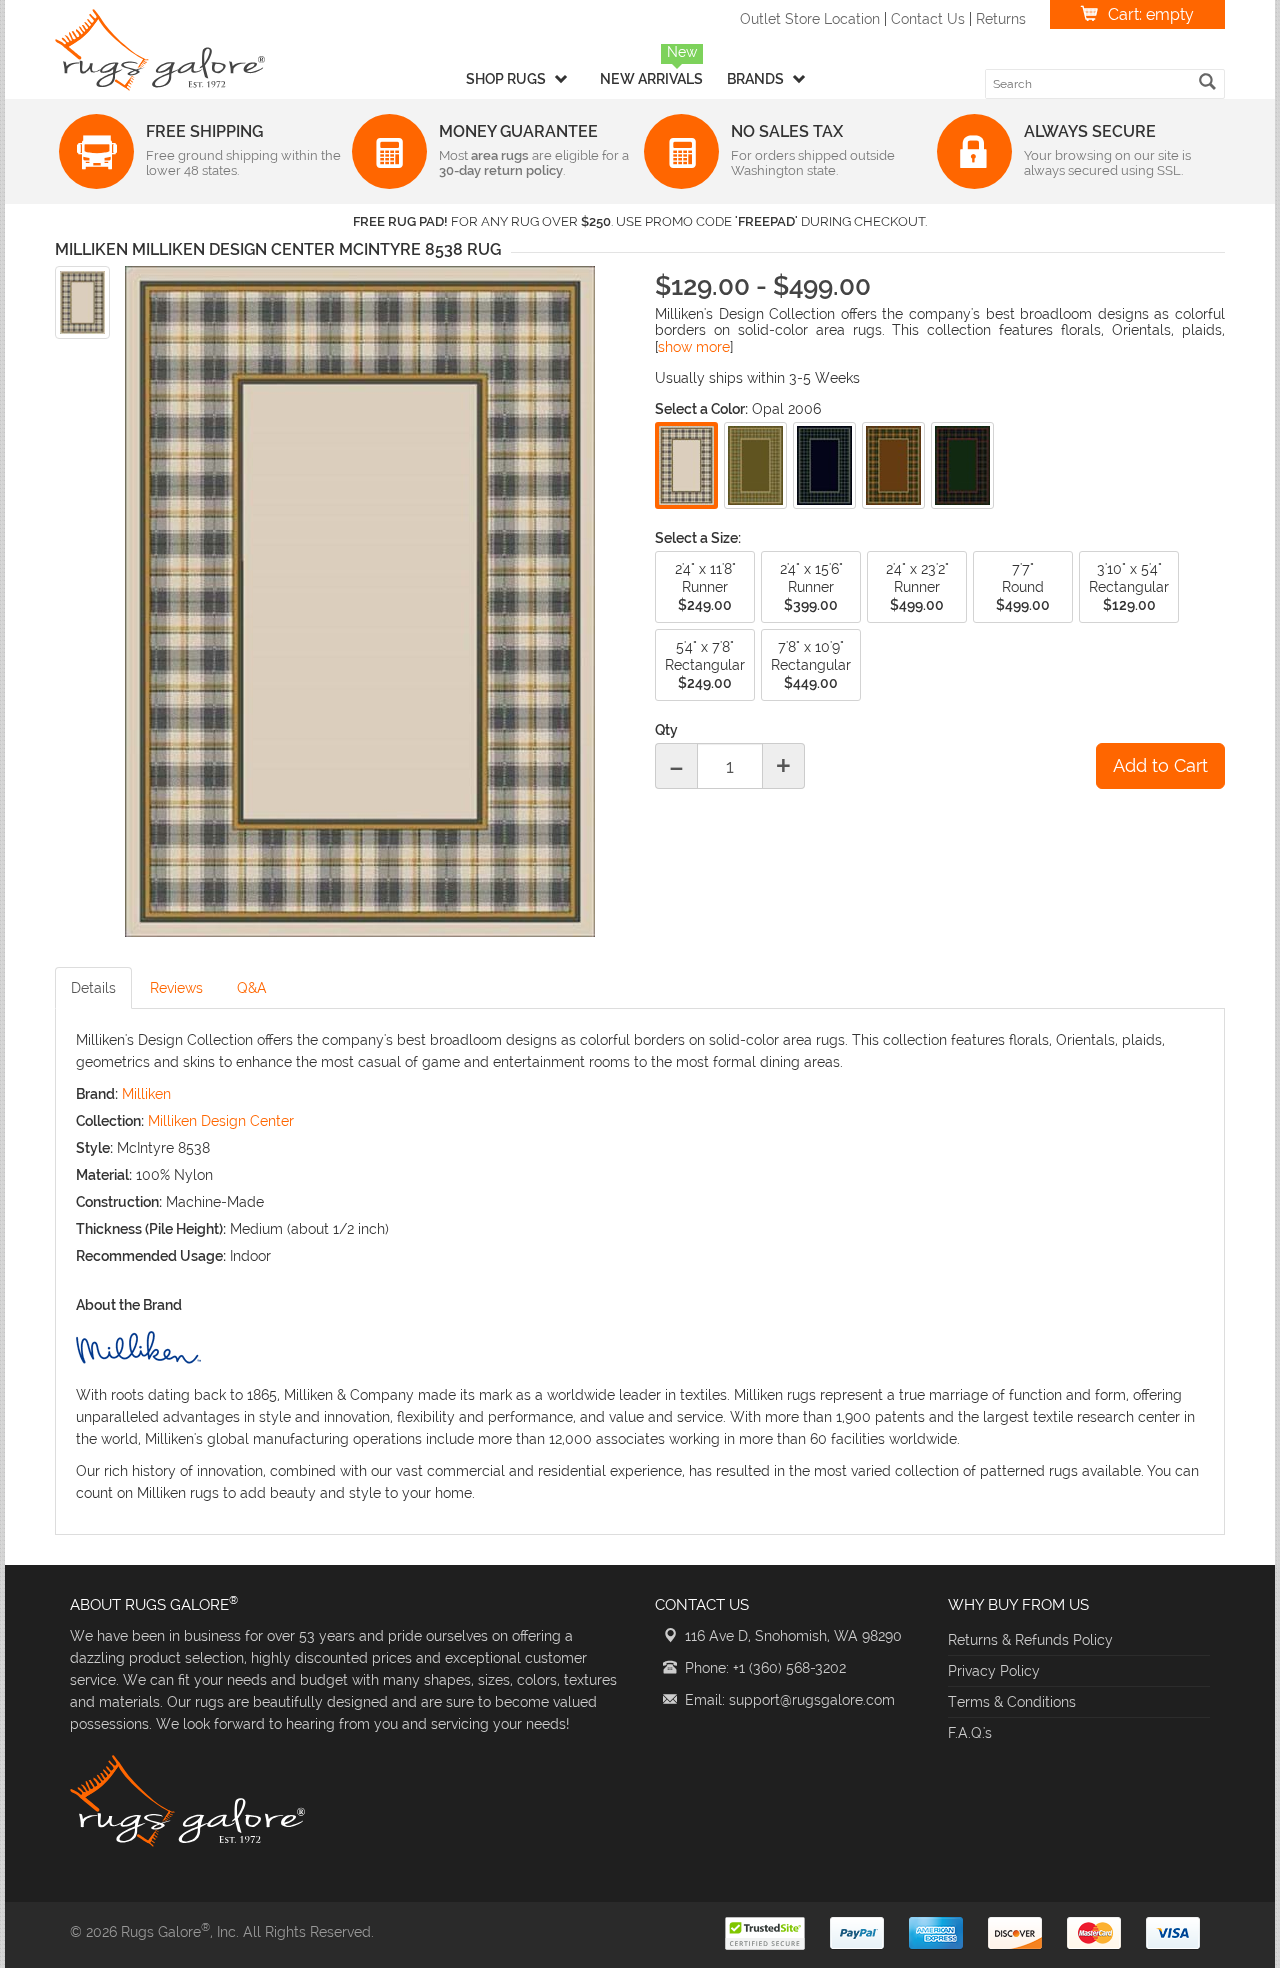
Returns (1001, 19)
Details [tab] (93, 988)
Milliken (146, 1094)
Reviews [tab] (176, 988)
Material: (104, 1175)
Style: (94, 1148)
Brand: (97, 1094)
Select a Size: (698, 538)
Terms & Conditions (1012, 1702)
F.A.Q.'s (970, 1733)
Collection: (110, 1121)
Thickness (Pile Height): (151, 1229)
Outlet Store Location (810, 19)
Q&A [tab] (252, 988)
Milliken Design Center (221, 1121)
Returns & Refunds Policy (1030, 1640)
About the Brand (129, 1305)
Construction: (119, 1202)
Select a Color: (701, 409)
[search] (1207, 81)
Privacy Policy (994, 1671)
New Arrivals (651, 79)
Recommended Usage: (151, 1256)
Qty (666, 730)
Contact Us (928, 19)
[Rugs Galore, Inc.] (160, 50)
